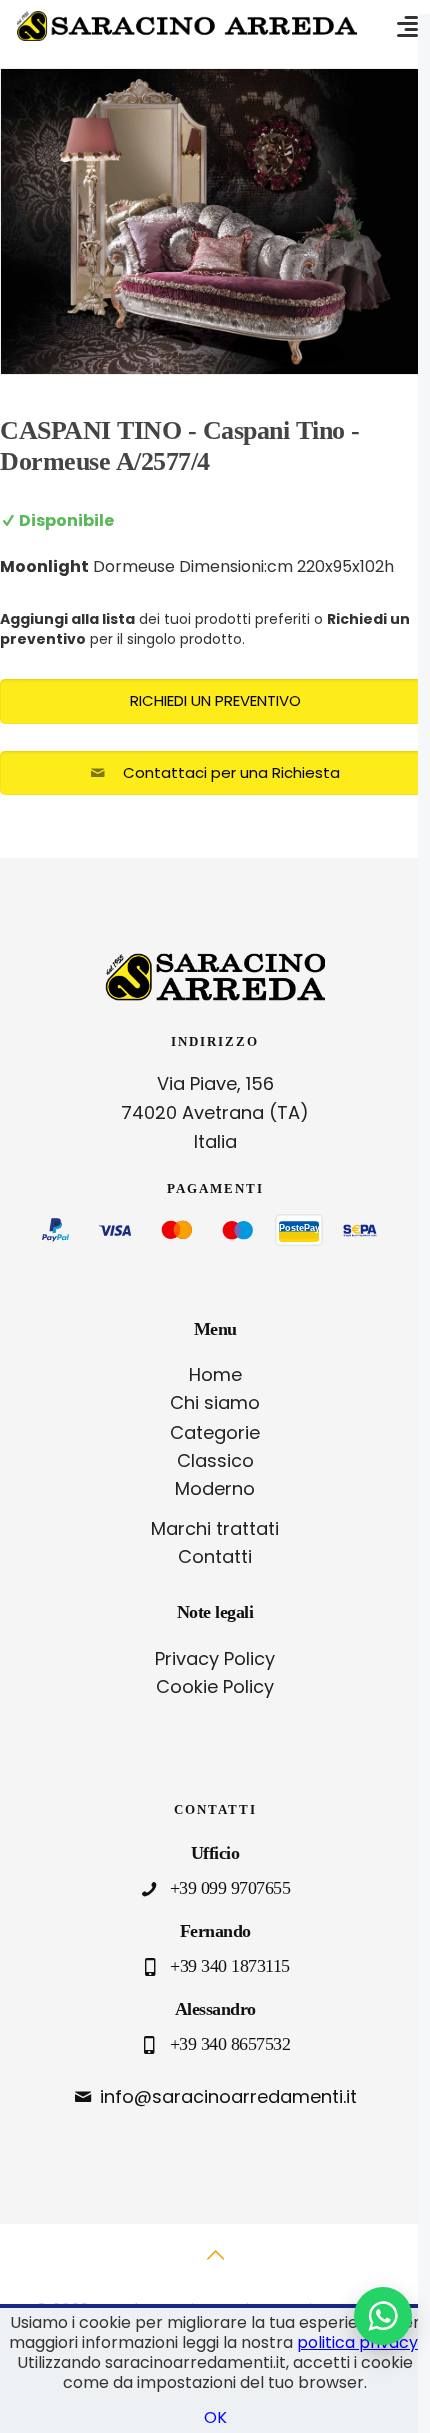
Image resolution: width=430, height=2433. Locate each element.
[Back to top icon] (215, 2266)
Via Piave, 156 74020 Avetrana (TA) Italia (215, 1112)
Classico (215, 1460)
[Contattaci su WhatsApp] (383, 2316)
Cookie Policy (215, 1686)
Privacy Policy (215, 1658)
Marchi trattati (215, 1528)
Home (215, 1374)
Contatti (215, 1556)
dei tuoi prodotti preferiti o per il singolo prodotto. (205, 629)
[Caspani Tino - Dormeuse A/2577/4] (215, 221)
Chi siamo (215, 1402)
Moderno (215, 1488)
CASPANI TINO (90, 430)
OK (215, 2417)
